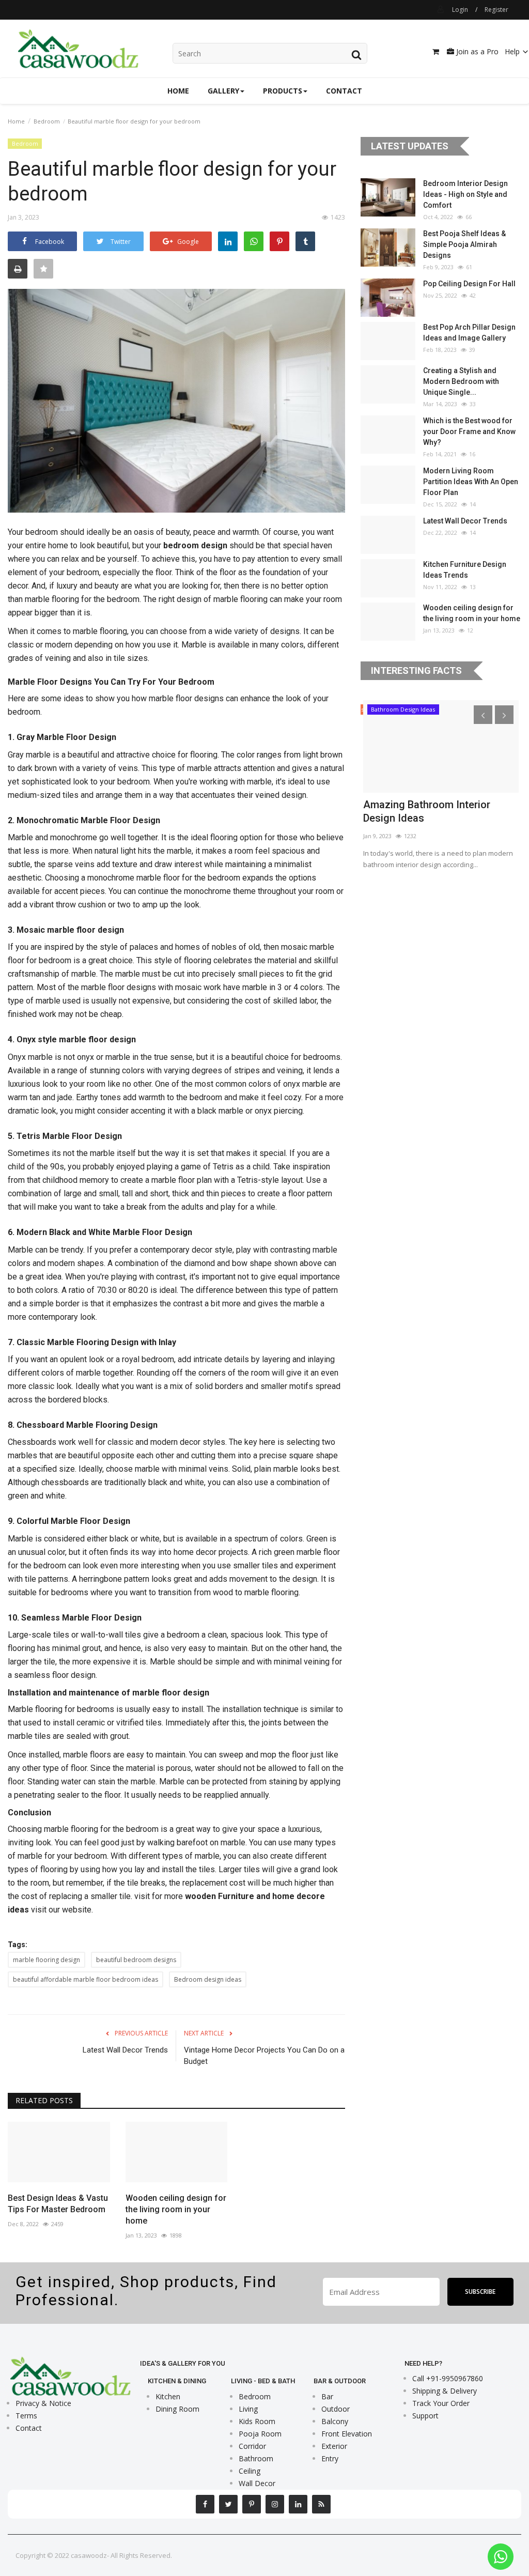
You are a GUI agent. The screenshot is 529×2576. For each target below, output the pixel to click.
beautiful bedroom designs (136, 1960)
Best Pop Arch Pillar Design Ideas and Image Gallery (469, 333)
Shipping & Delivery (445, 2391)
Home (178, 91)
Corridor (252, 2446)
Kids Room (257, 2421)
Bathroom (256, 2458)
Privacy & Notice (43, 2403)
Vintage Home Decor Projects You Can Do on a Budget (264, 2056)
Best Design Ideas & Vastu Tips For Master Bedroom (58, 2204)
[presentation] (483, 715)
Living (248, 2409)
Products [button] (283, 91)
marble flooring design (46, 1960)
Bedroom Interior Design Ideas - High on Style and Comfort (465, 194)
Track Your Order (441, 2403)
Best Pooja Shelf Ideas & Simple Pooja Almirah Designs (464, 244)
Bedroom (47, 121)
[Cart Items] (433, 52)
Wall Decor (257, 2483)
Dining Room (177, 2409)
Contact (344, 91)
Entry (330, 2458)
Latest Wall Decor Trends (125, 2050)
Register (496, 10)
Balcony (335, 2421)
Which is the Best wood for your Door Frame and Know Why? (469, 431)
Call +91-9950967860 (448, 2378)
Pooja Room (260, 2434)
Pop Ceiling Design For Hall (469, 284)
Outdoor (336, 2409)
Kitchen (168, 2396)
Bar (327, 2396)
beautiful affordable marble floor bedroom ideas (85, 1979)
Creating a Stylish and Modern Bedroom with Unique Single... (461, 381)
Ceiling (250, 2471)
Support (425, 2416)
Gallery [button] (223, 91)
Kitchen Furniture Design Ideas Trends (465, 570)
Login (460, 10)
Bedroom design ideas (208, 1979)
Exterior (334, 2446)
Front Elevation (347, 2434)
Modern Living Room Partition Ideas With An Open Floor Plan (471, 482)
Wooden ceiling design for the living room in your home (176, 2209)
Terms (26, 2416)
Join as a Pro (476, 51)
